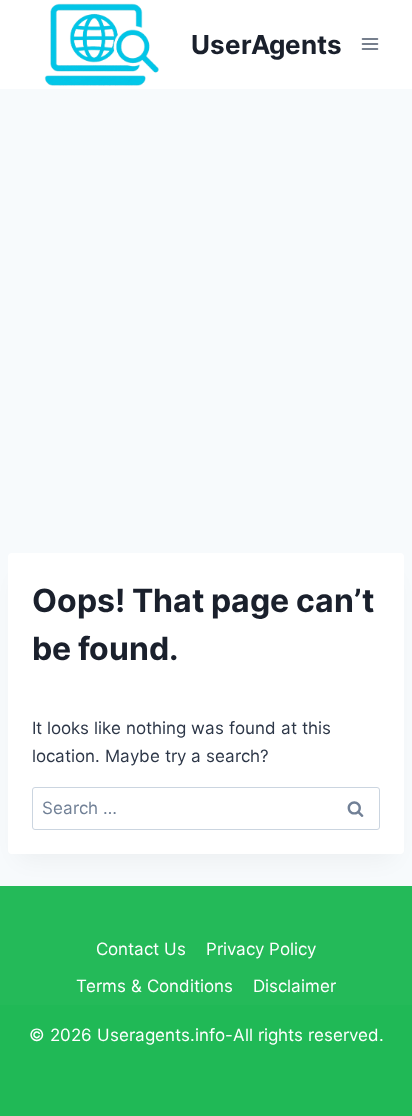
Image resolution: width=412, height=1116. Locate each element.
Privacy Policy (261, 949)
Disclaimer (294, 986)
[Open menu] (369, 44)
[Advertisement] (206, 305)
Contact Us (141, 949)
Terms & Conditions (154, 986)
